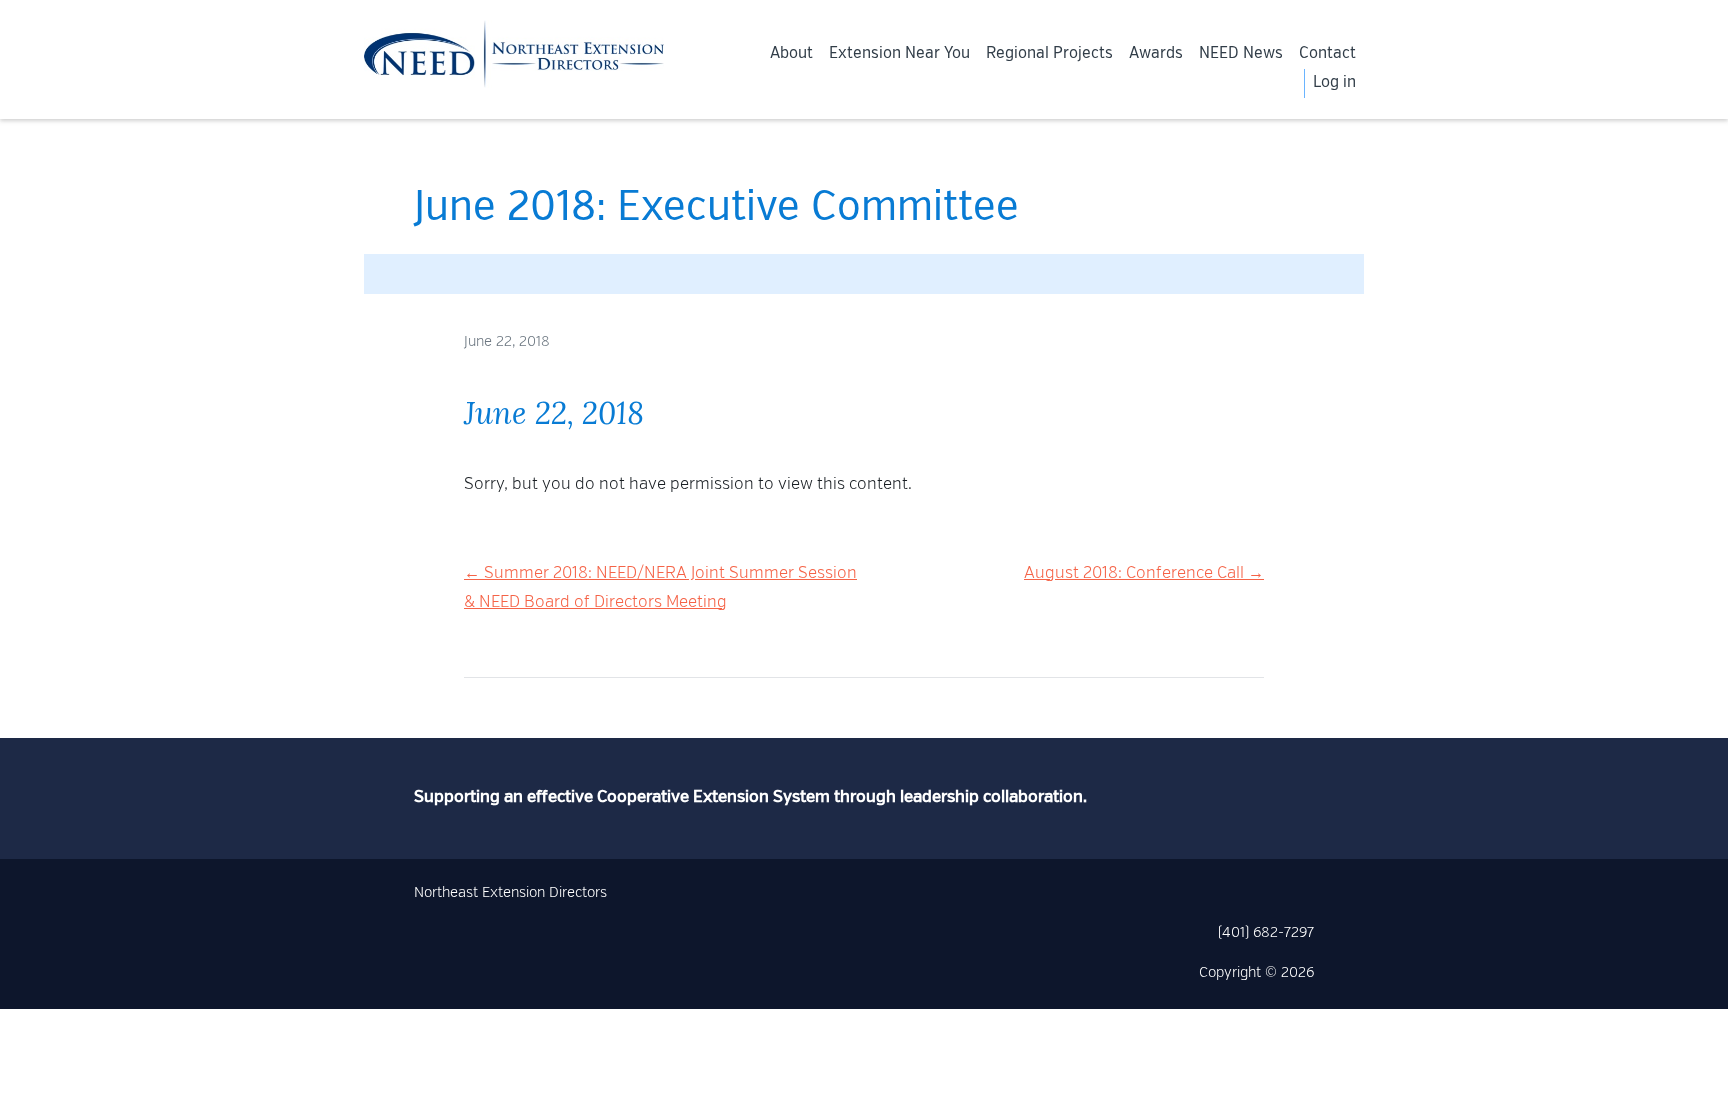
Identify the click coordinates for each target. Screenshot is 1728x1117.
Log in (1334, 83)
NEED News (1241, 54)
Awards (1156, 54)
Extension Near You (899, 54)
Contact (1327, 54)
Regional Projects (1049, 54)
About (791, 54)
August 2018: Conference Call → (1144, 574)
